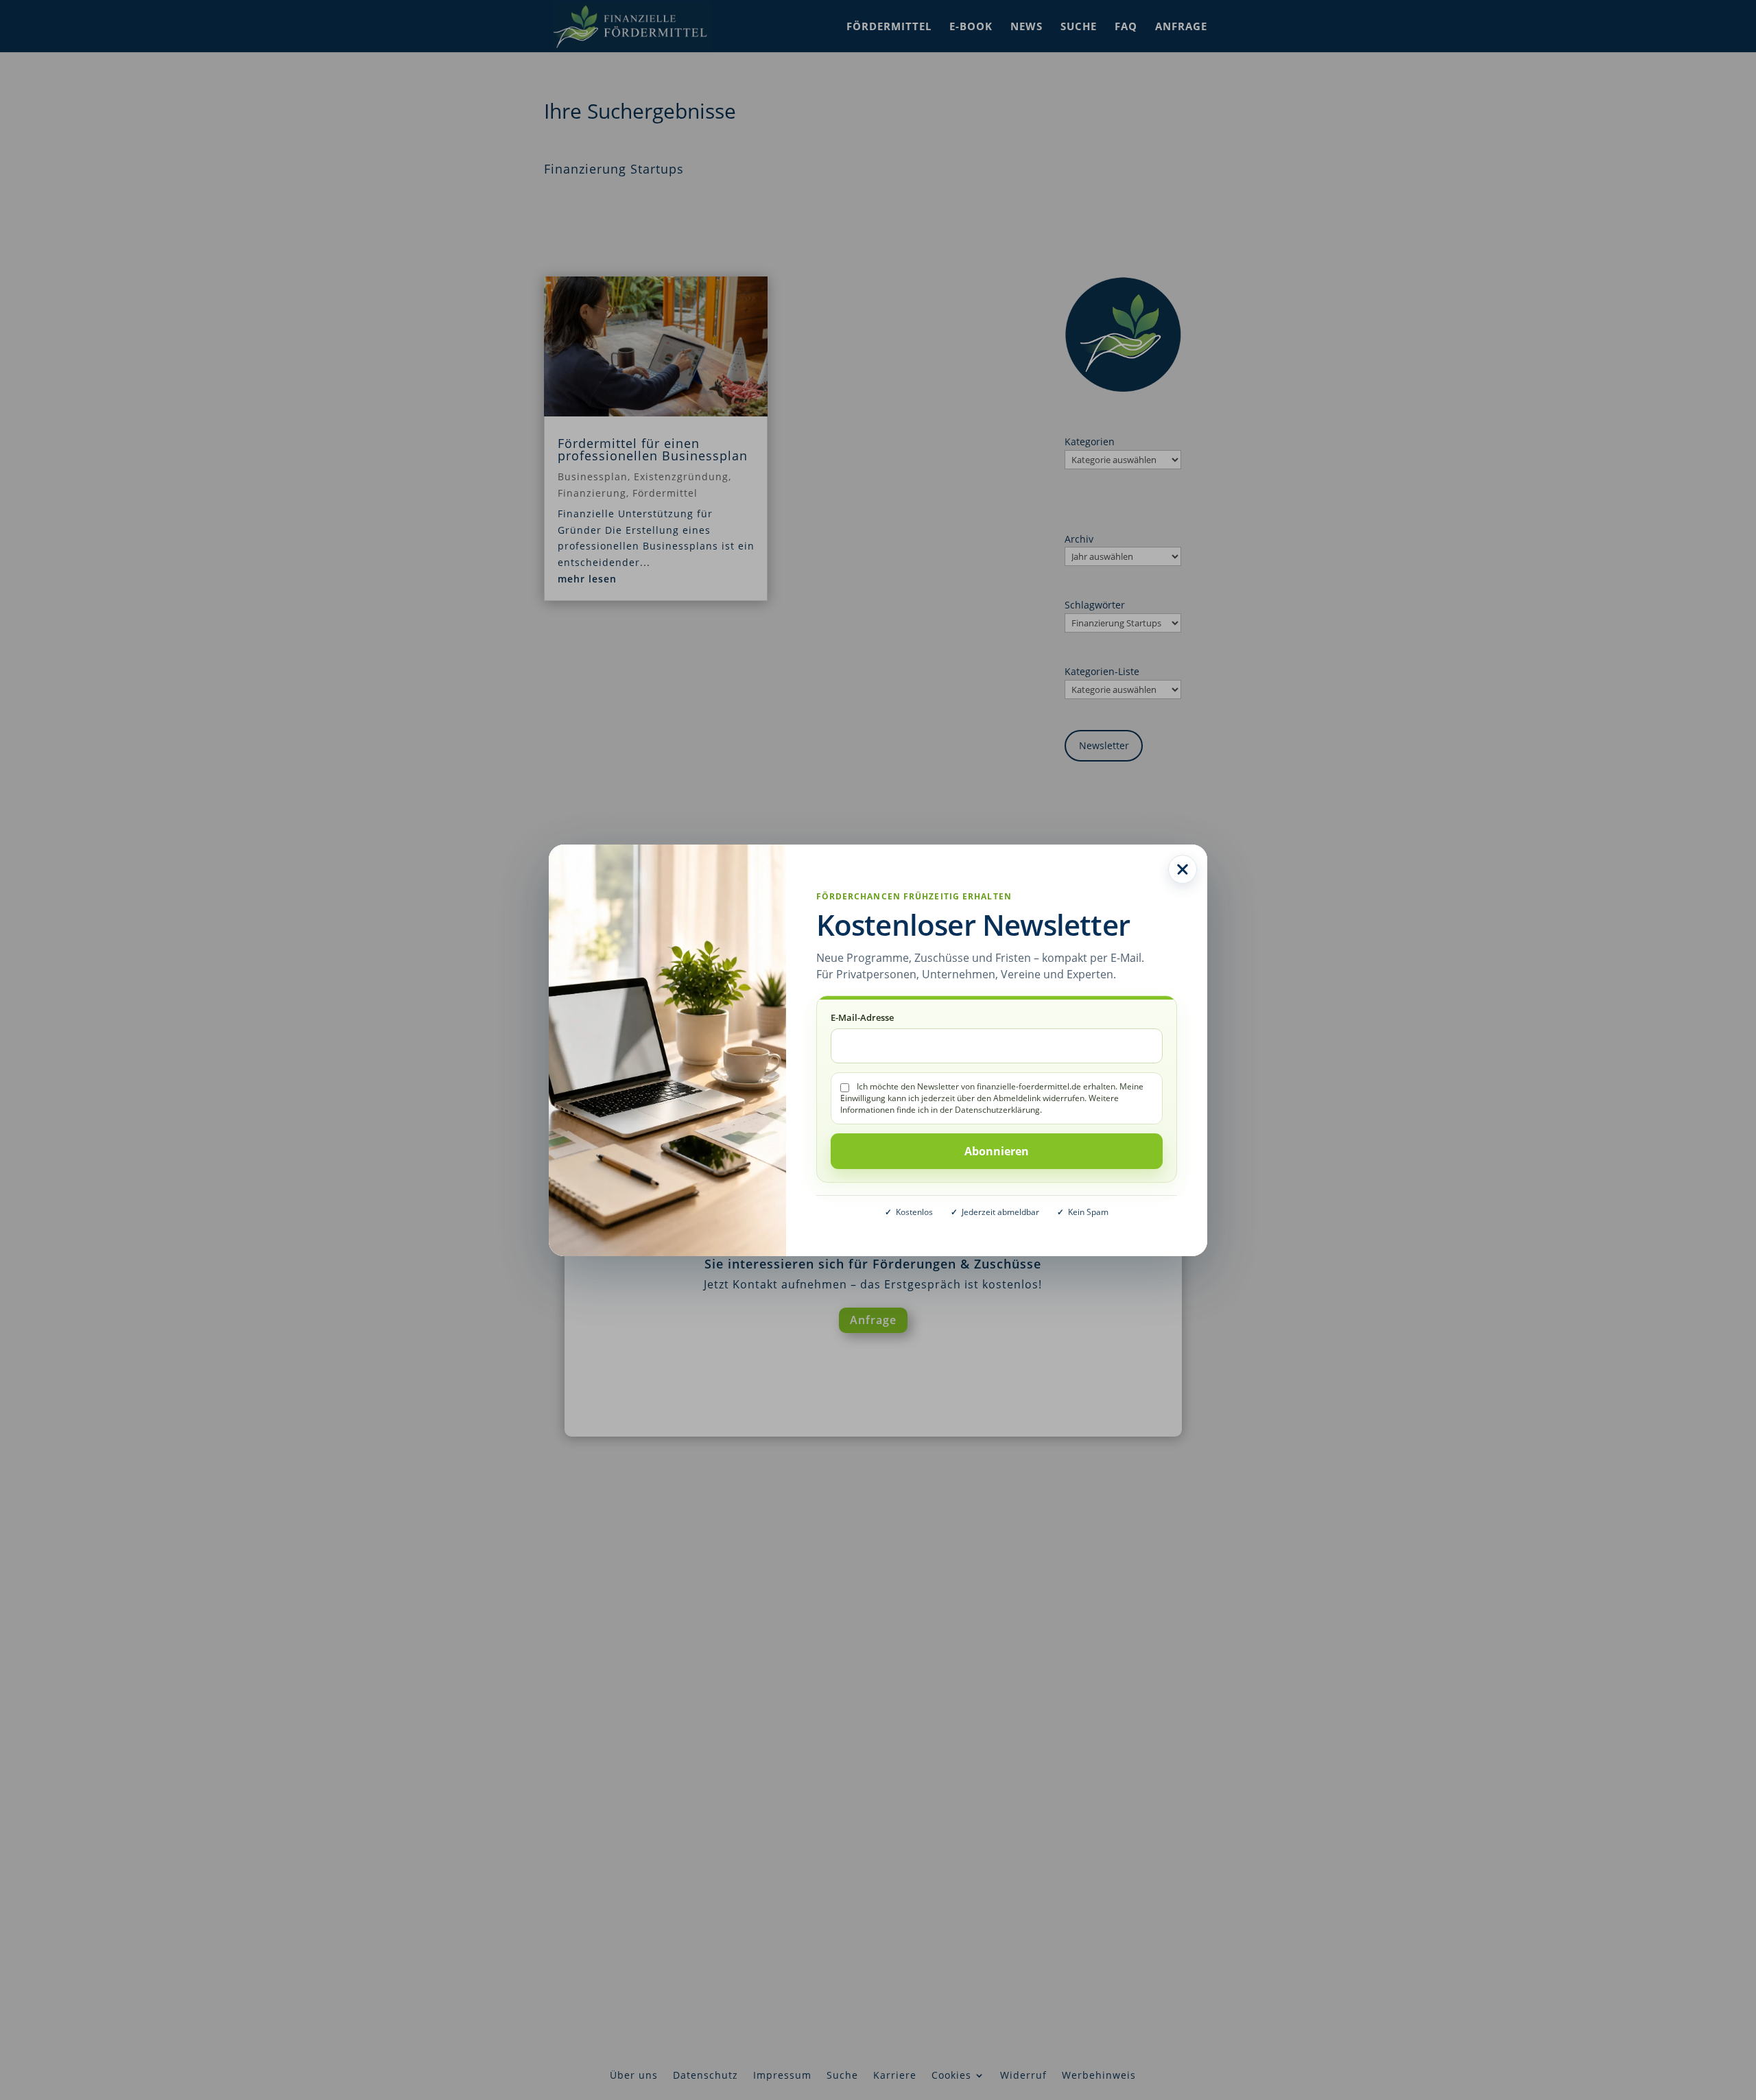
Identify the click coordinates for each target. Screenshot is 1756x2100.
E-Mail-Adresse (862, 1017)
